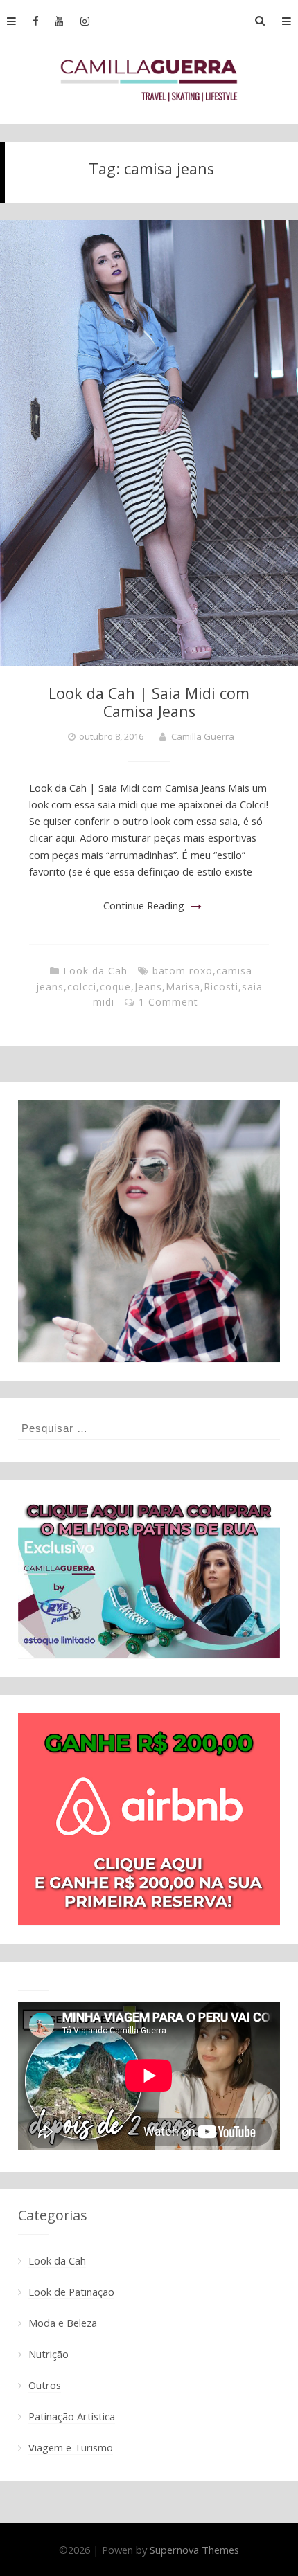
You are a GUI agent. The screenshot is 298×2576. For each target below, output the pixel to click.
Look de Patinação (71, 2292)
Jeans (148, 987)
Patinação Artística (72, 2416)
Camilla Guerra (203, 736)
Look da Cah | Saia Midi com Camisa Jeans (149, 702)
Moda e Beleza (63, 2323)
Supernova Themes (194, 2550)
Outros (45, 2385)
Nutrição (49, 2354)
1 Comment (168, 1002)
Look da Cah (95, 971)
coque (115, 987)
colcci (82, 987)
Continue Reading (144, 905)
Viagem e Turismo (71, 2447)
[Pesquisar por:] (149, 1428)
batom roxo (183, 971)
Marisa (183, 987)
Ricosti (221, 987)
